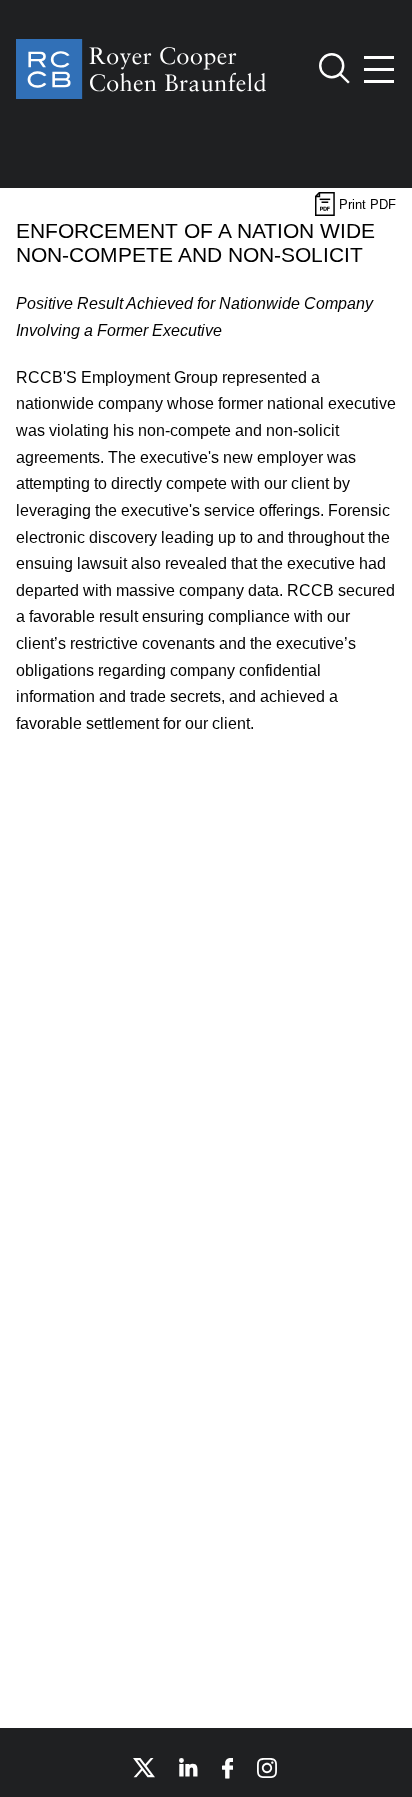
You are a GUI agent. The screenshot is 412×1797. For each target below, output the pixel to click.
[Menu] (380, 69)
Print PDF (365, 204)
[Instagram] (268, 1768)
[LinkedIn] (188, 1767)
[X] (144, 1768)
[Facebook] (227, 1768)
